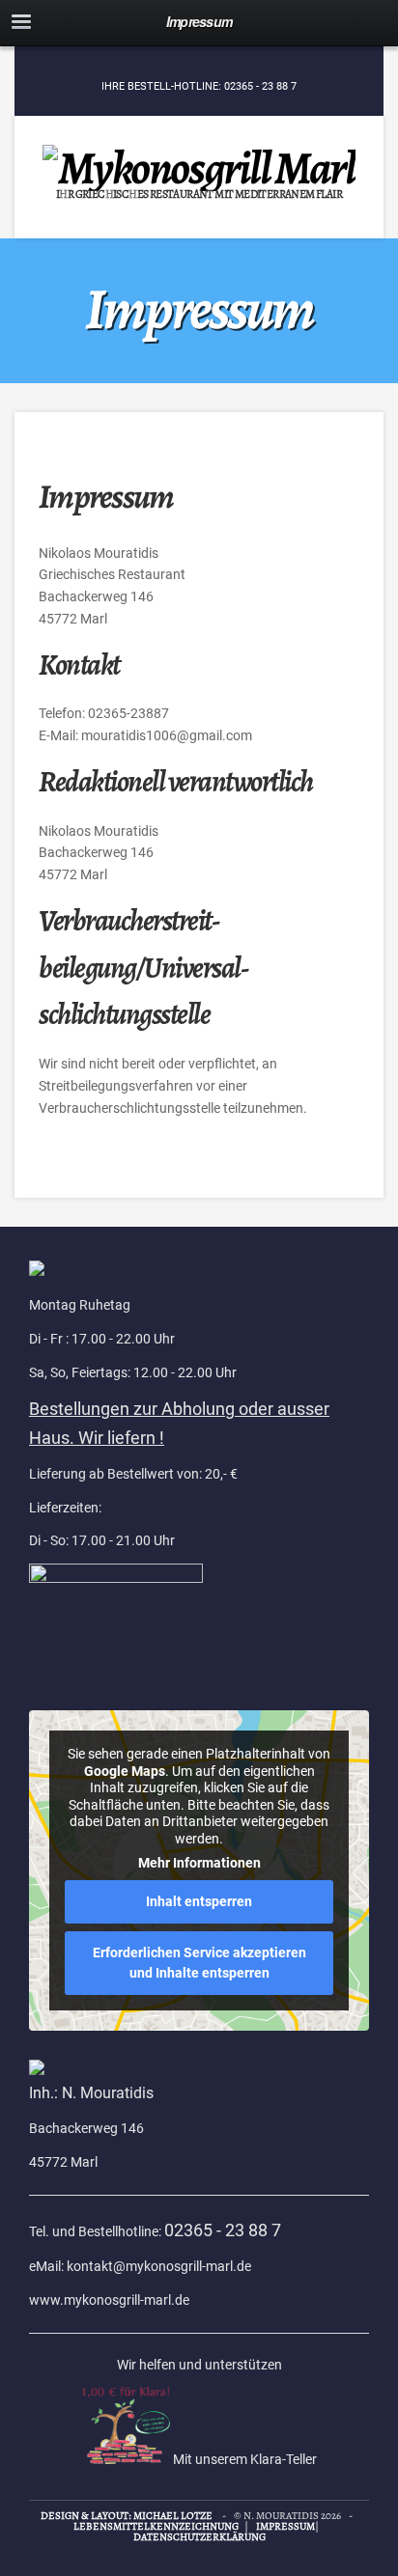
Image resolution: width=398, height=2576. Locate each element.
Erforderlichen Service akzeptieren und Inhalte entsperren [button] (199, 1963)
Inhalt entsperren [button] (199, 1901)
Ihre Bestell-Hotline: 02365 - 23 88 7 (199, 86)
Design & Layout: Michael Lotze (127, 2516)
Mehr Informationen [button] (199, 1863)
